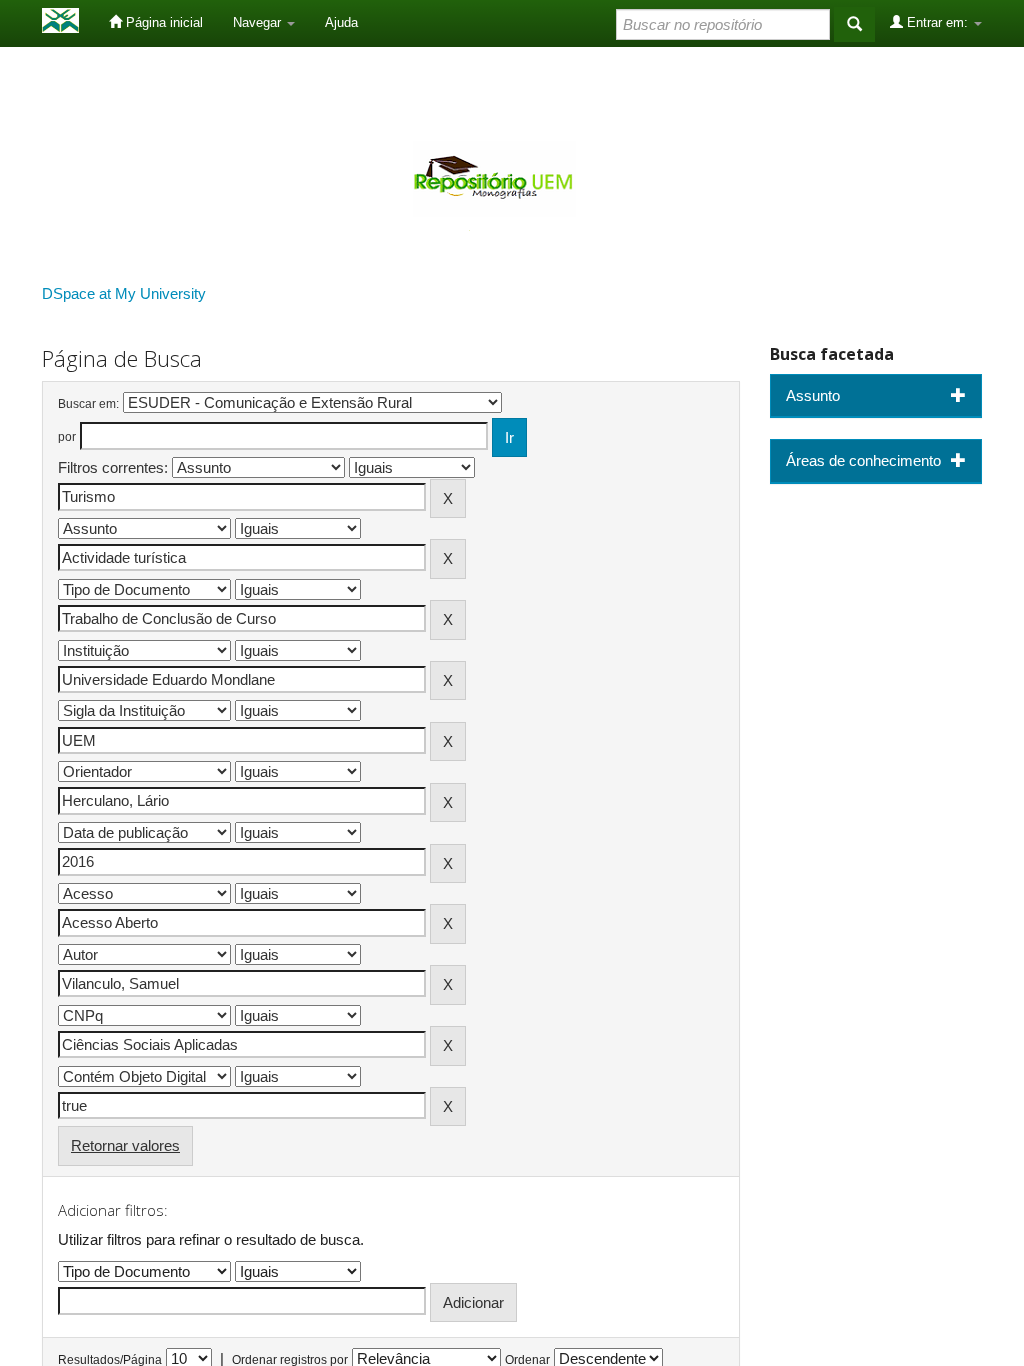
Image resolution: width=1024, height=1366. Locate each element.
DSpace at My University (124, 293)
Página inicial (162, 22)
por (67, 437)
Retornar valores (125, 1145)
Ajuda (341, 22)
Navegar (259, 22)
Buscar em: (88, 404)
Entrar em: (937, 22)
